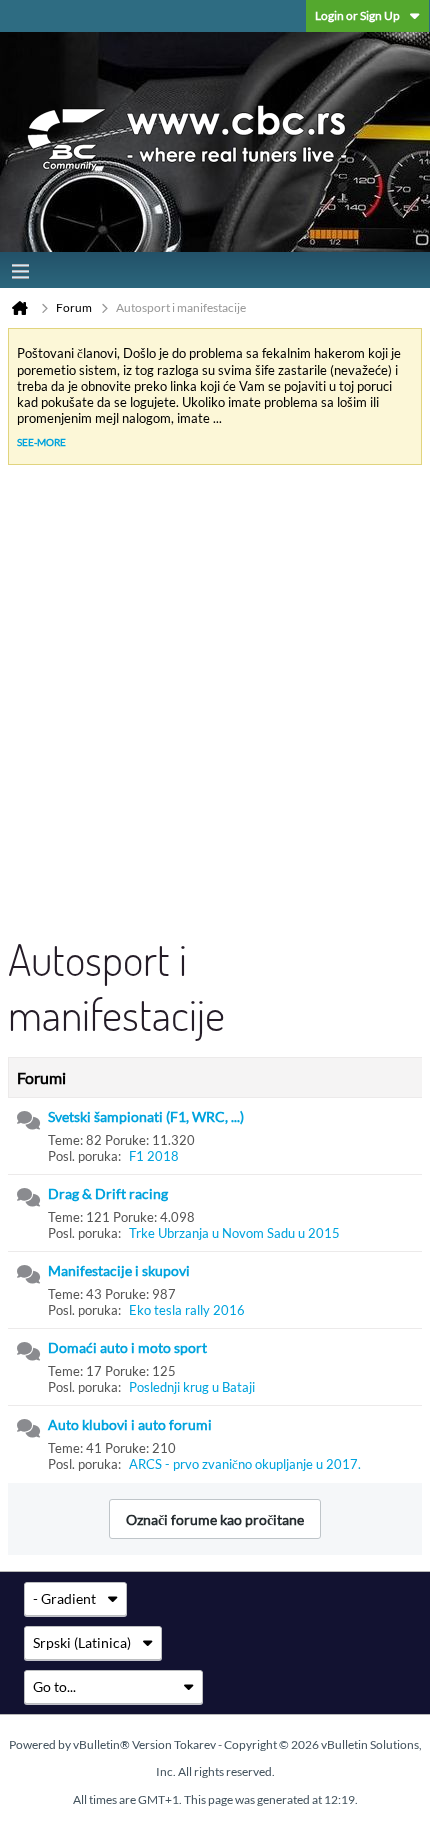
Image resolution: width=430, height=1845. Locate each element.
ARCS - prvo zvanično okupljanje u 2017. (245, 1464)
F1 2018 (154, 1156)
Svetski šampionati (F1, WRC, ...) (146, 1116)
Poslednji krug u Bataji (192, 1387)
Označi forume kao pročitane (215, 1519)
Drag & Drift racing (108, 1193)
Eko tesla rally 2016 (187, 1310)
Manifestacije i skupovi (119, 1270)
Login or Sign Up (357, 15)
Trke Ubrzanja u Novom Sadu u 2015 (234, 1233)
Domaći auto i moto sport (127, 1347)
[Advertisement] (215, 706)
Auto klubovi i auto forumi (130, 1424)
